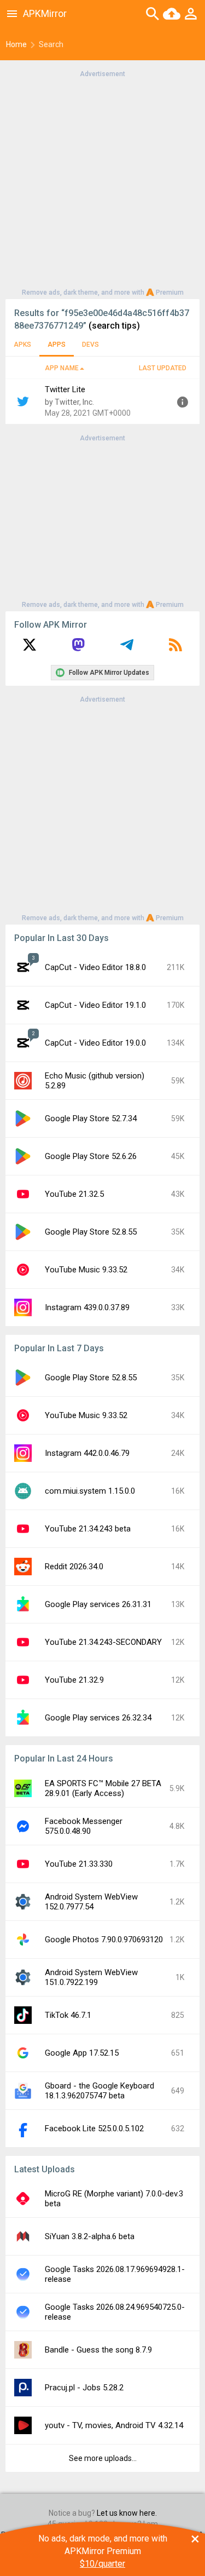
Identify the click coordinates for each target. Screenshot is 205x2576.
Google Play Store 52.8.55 (91, 1232)
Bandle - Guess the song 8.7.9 (98, 2350)
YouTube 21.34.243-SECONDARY (103, 1642)
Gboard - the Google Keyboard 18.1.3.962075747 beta (99, 2091)
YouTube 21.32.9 (74, 1680)
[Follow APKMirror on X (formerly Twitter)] (30, 649)
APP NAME (62, 368)
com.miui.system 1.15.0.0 (90, 1491)
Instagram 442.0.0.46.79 (87, 1453)
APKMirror (45, 13)
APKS (22, 345)
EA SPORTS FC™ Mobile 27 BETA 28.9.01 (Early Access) (103, 1788)
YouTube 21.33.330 (79, 1864)
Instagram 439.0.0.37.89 (87, 1307)
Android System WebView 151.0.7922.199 (91, 1977)
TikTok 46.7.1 (68, 2015)
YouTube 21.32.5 (74, 1194)
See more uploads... (103, 2458)
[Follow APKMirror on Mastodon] (78, 649)
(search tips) (114, 326)
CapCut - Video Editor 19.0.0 (95, 1043)
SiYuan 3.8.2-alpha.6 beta (90, 2236)
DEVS (90, 345)
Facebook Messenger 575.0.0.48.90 (84, 1826)
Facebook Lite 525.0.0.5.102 (94, 2129)
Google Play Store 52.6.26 (91, 1156)
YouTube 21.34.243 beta (88, 1529)
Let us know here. (127, 2513)
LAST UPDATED (163, 368)
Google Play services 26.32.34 (98, 1718)
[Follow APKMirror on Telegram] (127, 649)
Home (16, 44)
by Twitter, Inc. (69, 402)
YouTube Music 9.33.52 (86, 1270)
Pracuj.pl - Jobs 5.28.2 (84, 2388)
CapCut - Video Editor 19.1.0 (95, 1005)
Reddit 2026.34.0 (74, 1567)
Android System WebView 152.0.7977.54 (91, 1902)
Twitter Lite (65, 389)
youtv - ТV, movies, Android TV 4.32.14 (114, 2425)
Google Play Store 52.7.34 (91, 1118)
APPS (57, 345)
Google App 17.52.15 (82, 2053)
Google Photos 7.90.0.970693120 (104, 1940)
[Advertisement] (102, 182)
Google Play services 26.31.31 (98, 1604)
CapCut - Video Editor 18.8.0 (95, 967)
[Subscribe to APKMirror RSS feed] (175, 649)
